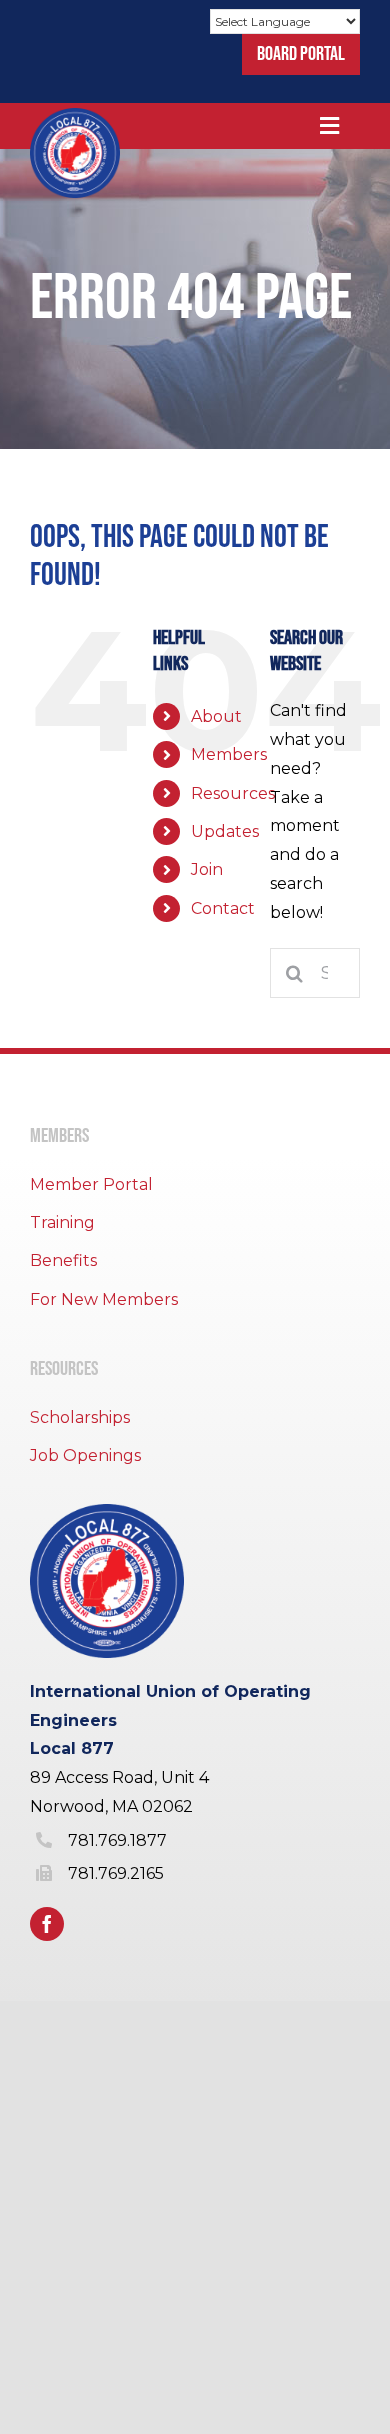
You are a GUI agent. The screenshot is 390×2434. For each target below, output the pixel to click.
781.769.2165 (116, 1873)
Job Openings (85, 1455)
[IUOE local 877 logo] (75, 115)
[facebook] (47, 1924)
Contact (223, 908)
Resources (233, 793)
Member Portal (91, 1184)
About (216, 716)
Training (62, 1222)
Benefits (63, 1260)
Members (229, 754)
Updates (225, 831)
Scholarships (80, 1417)
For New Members (104, 1299)
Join (207, 869)
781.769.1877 (117, 1840)
